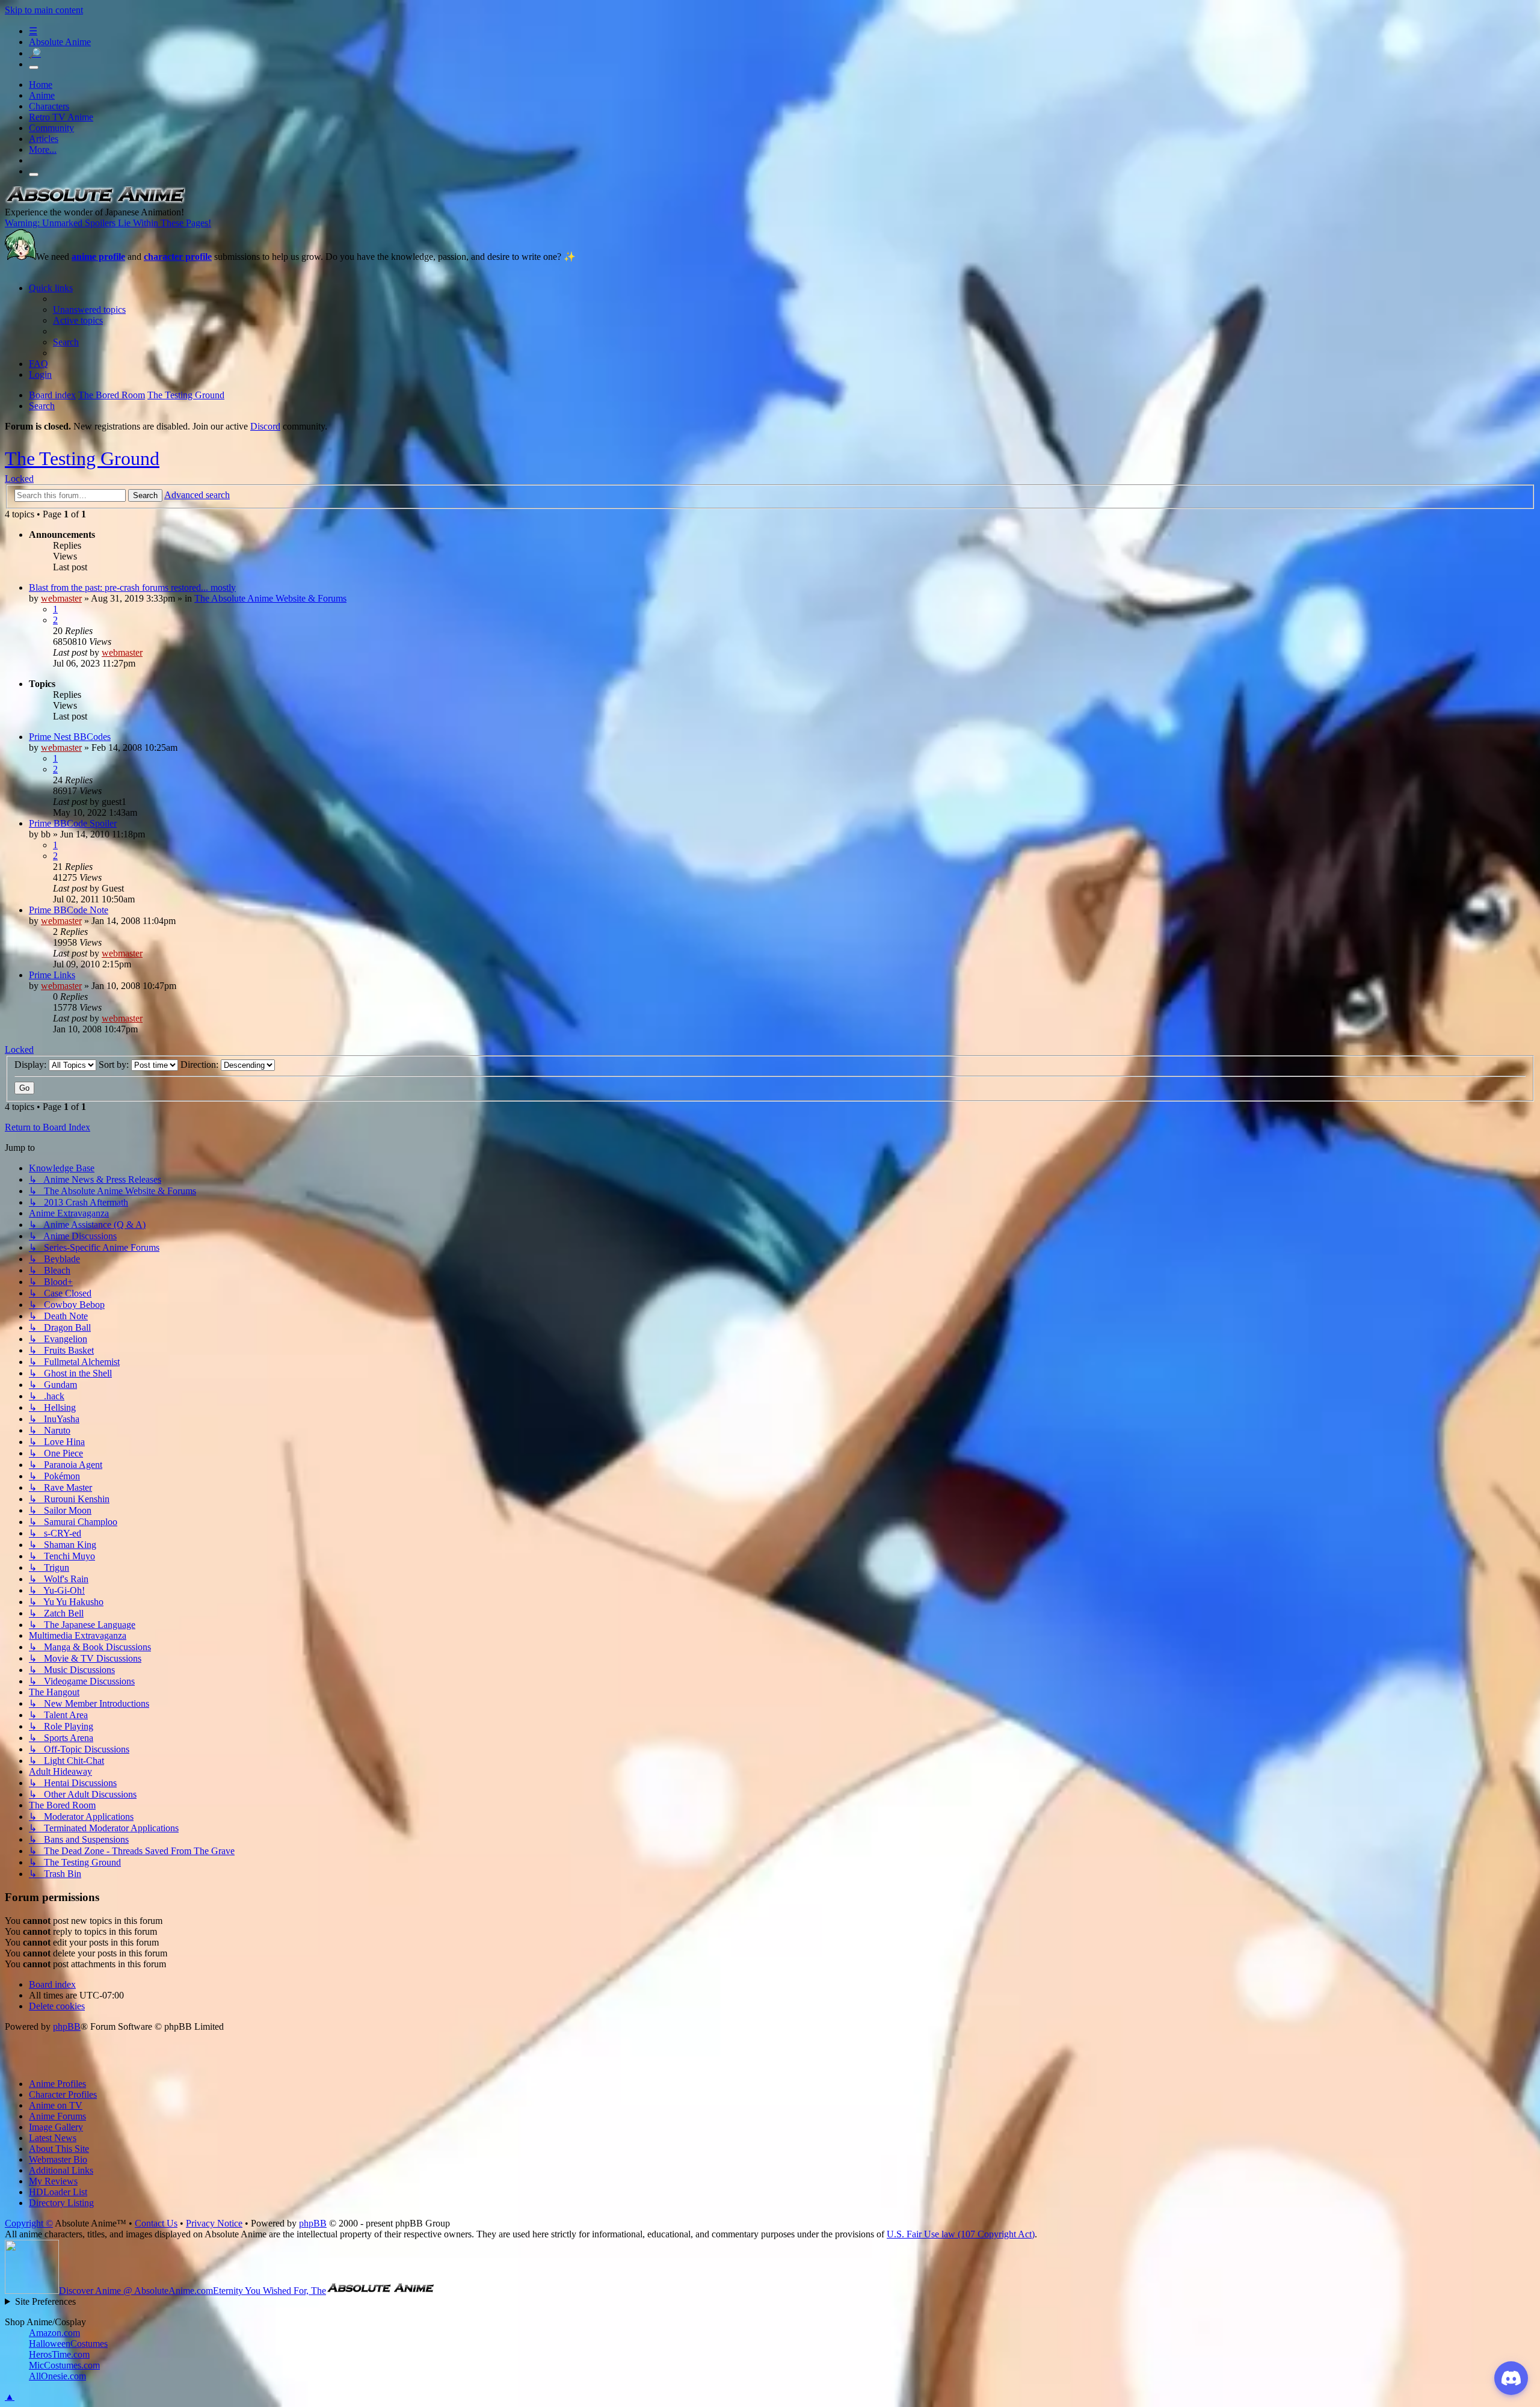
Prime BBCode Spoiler (73, 823)
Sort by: (115, 1065)
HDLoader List (58, 2192)
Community (51, 128)
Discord (265, 426)
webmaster (61, 598)
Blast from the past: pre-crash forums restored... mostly (132, 587)
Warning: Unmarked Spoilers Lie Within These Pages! (108, 223)
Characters (49, 106)
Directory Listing (61, 2203)
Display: (32, 1065)
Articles (44, 139)
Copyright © (29, 2223)
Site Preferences (45, 2301)
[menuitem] (89, 310)
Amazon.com (54, 2333)
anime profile (98, 257)
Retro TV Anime (61, 117)
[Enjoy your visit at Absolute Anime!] (95, 201)
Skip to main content (44, 10)
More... (43, 149)
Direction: (201, 1065)
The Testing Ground (82, 458)
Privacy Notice (214, 2223)
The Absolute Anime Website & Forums (270, 598)
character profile (178, 257)
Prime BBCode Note (69, 910)
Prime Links (52, 975)
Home (41, 85)
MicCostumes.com (64, 2365)
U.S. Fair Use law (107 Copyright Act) (961, 2234)
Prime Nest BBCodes (70, 737)
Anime (42, 95)
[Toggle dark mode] (34, 67)
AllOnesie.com (57, 2376)
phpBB (67, 2026)
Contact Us (156, 2223)
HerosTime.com (59, 2354)
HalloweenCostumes (68, 2344)
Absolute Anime (60, 42)
